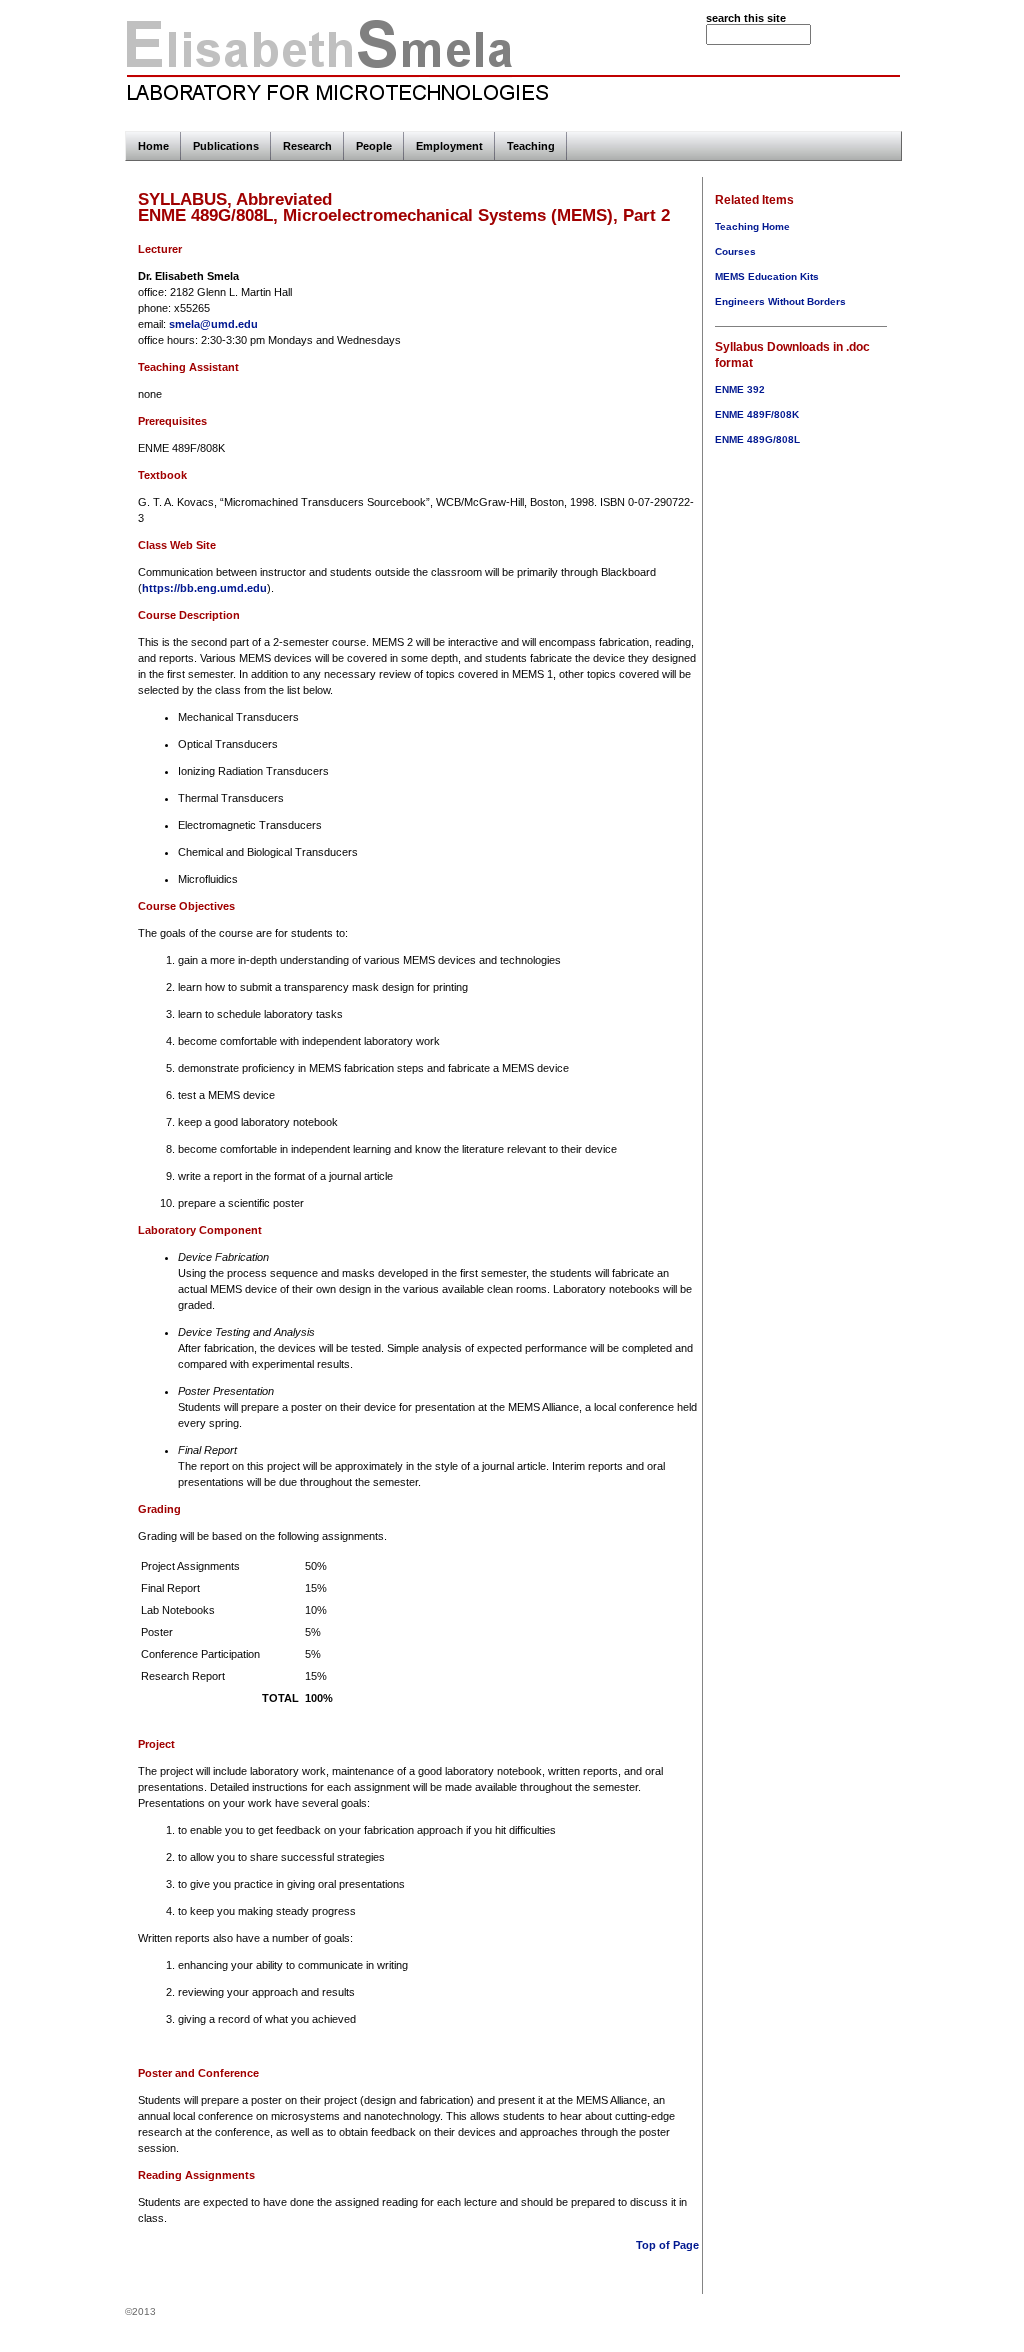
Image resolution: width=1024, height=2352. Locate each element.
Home (153, 146)
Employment (449, 146)
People (374, 146)
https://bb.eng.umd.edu (204, 588)
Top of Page (667, 2245)
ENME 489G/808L (757, 439)
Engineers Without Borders (780, 301)
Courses (735, 251)
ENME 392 (740, 389)
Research (307, 146)
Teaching (531, 146)
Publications (226, 146)
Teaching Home (752, 226)
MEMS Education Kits (767, 276)
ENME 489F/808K (757, 414)
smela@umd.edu (213, 324)
